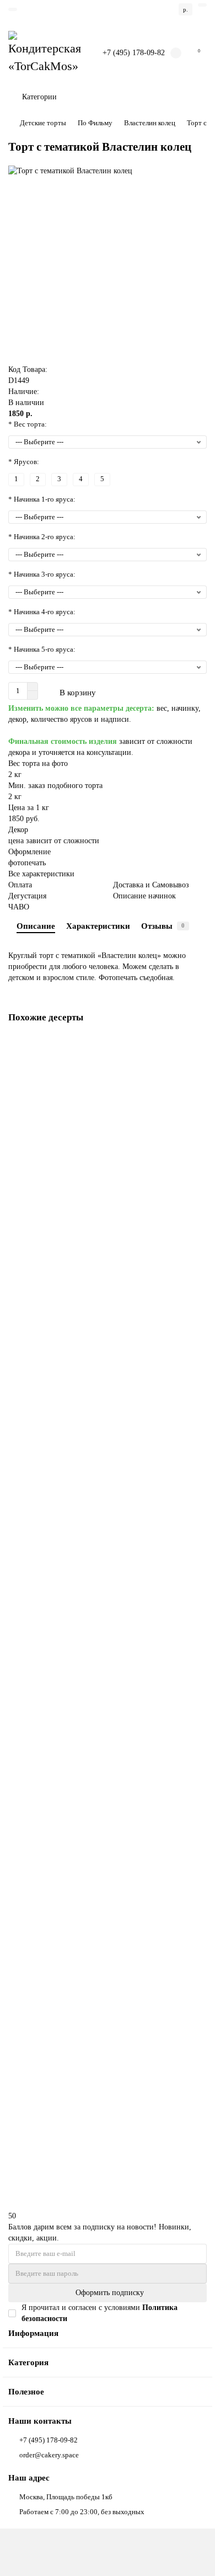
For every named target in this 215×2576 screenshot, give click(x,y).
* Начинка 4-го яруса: (42, 612)
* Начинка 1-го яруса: (42, 499)
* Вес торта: (28, 424)
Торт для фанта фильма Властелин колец (74, 2097)
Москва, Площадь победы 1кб (66, 2497)
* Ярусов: (24, 462)
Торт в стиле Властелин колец (57, 1408)
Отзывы (163, 926)
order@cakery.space (49, 2455)
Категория (28, 2362)
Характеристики (98, 926)
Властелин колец (150, 123)
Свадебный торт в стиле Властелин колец (76, 1867)
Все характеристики (41, 874)
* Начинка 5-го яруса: (42, 649)
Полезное (26, 2391)
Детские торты (43, 123)
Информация (33, 2333)
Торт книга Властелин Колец (56, 1178)
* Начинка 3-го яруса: (42, 574)
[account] (202, 5)
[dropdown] (13, 9)
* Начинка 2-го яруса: (42, 537)
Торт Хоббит (31, 1638)
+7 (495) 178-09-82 (134, 53)
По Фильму (95, 123)
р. (186, 9)
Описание (36, 926)
